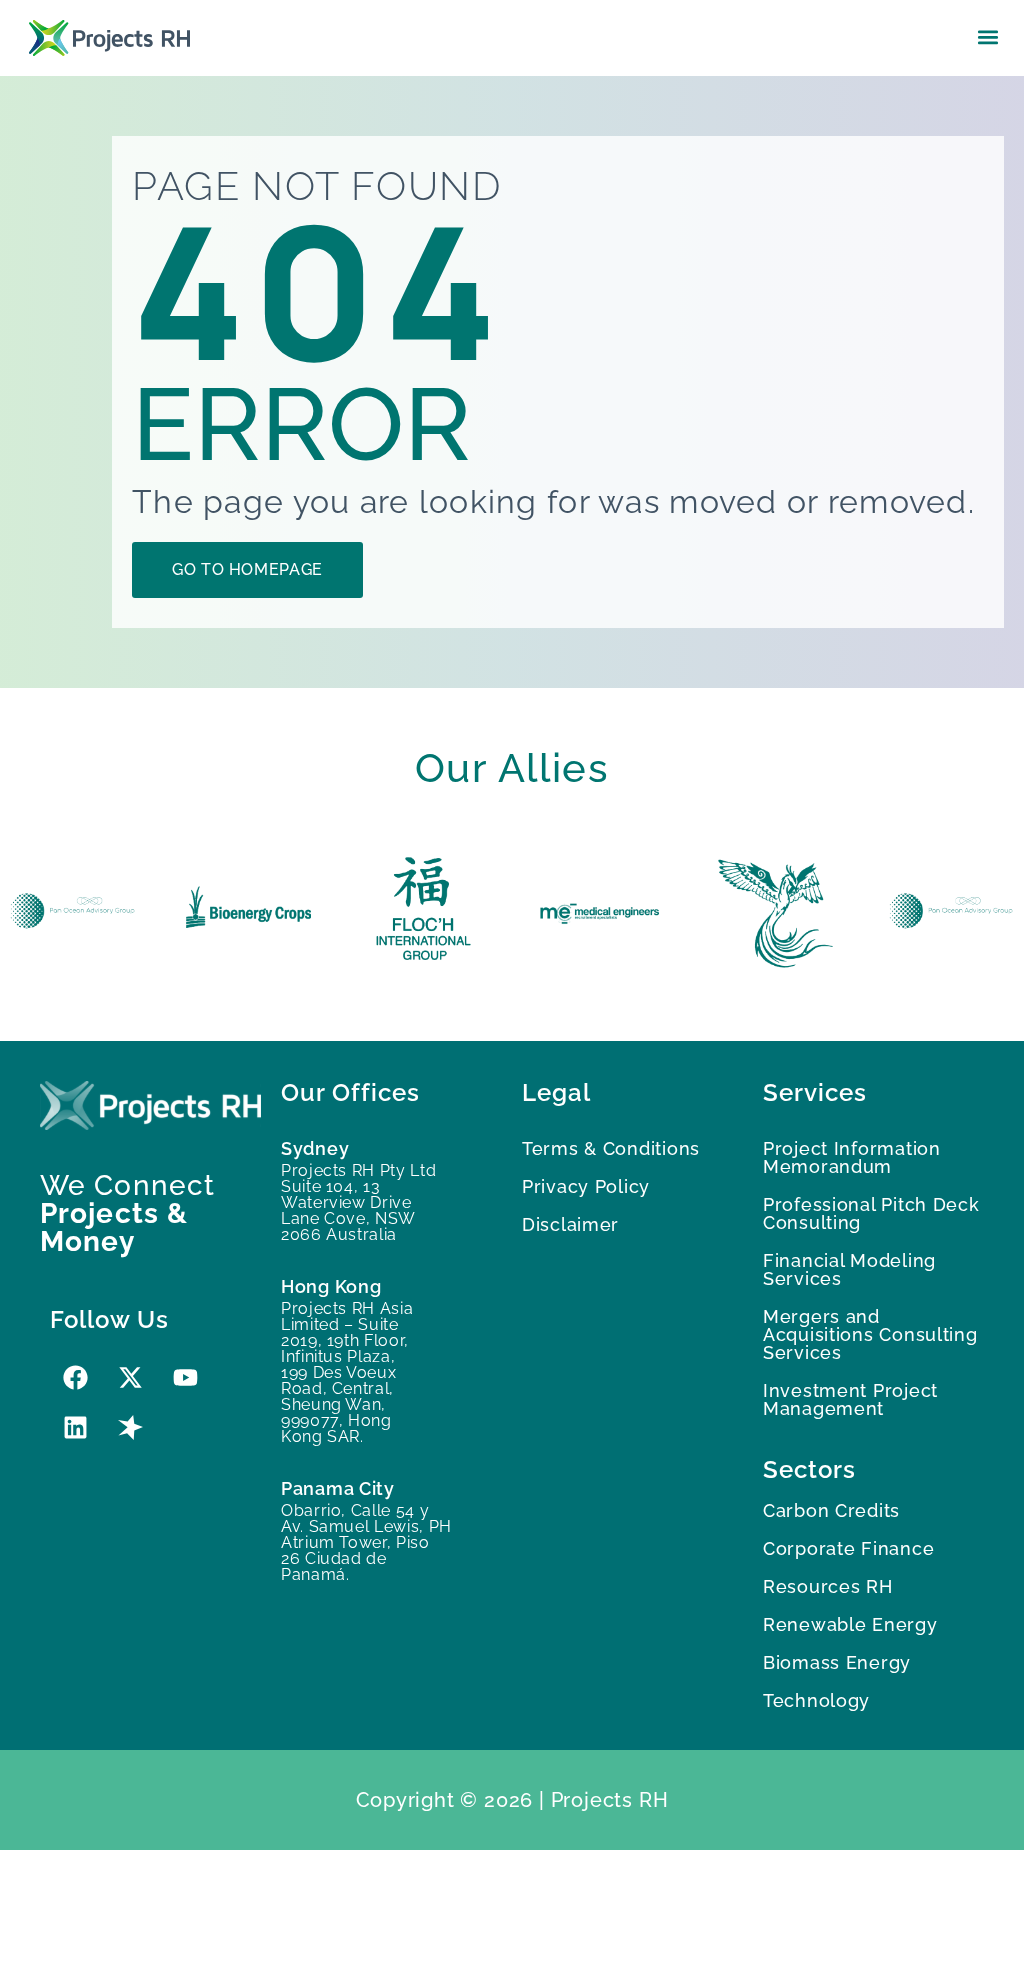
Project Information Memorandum (852, 1157)
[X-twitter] (130, 1377)
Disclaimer (570, 1224)
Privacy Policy (586, 1186)
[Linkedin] (75, 1427)
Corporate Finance (848, 1548)
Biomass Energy (837, 1662)
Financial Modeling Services (849, 1269)
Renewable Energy (850, 1624)
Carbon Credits (831, 1510)
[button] (987, 36)
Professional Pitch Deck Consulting (871, 1213)
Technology (816, 1700)
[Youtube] (185, 1377)
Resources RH (828, 1586)
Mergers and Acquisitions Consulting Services (870, 1334)
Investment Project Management (850, 1399)
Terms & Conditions (611, 1148)
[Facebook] (75, 1377)
